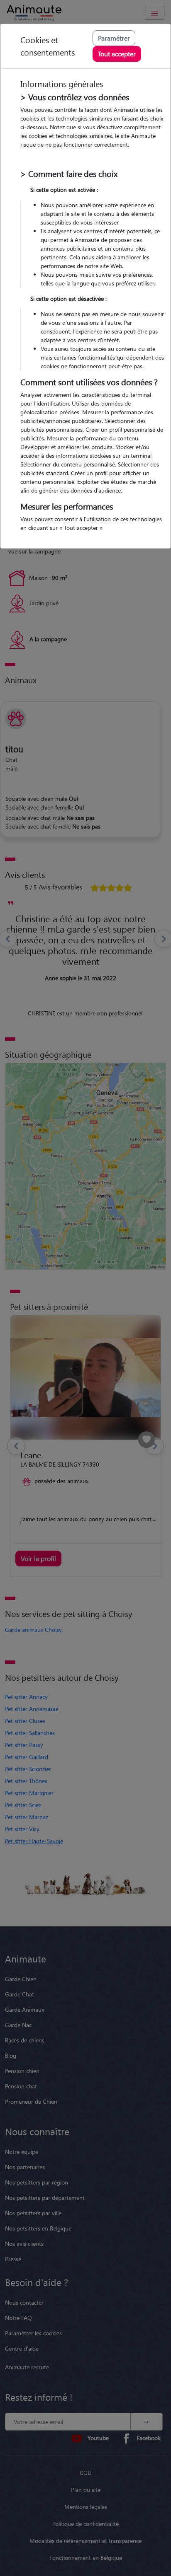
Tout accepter (117, 54)
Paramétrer (114, 38)
